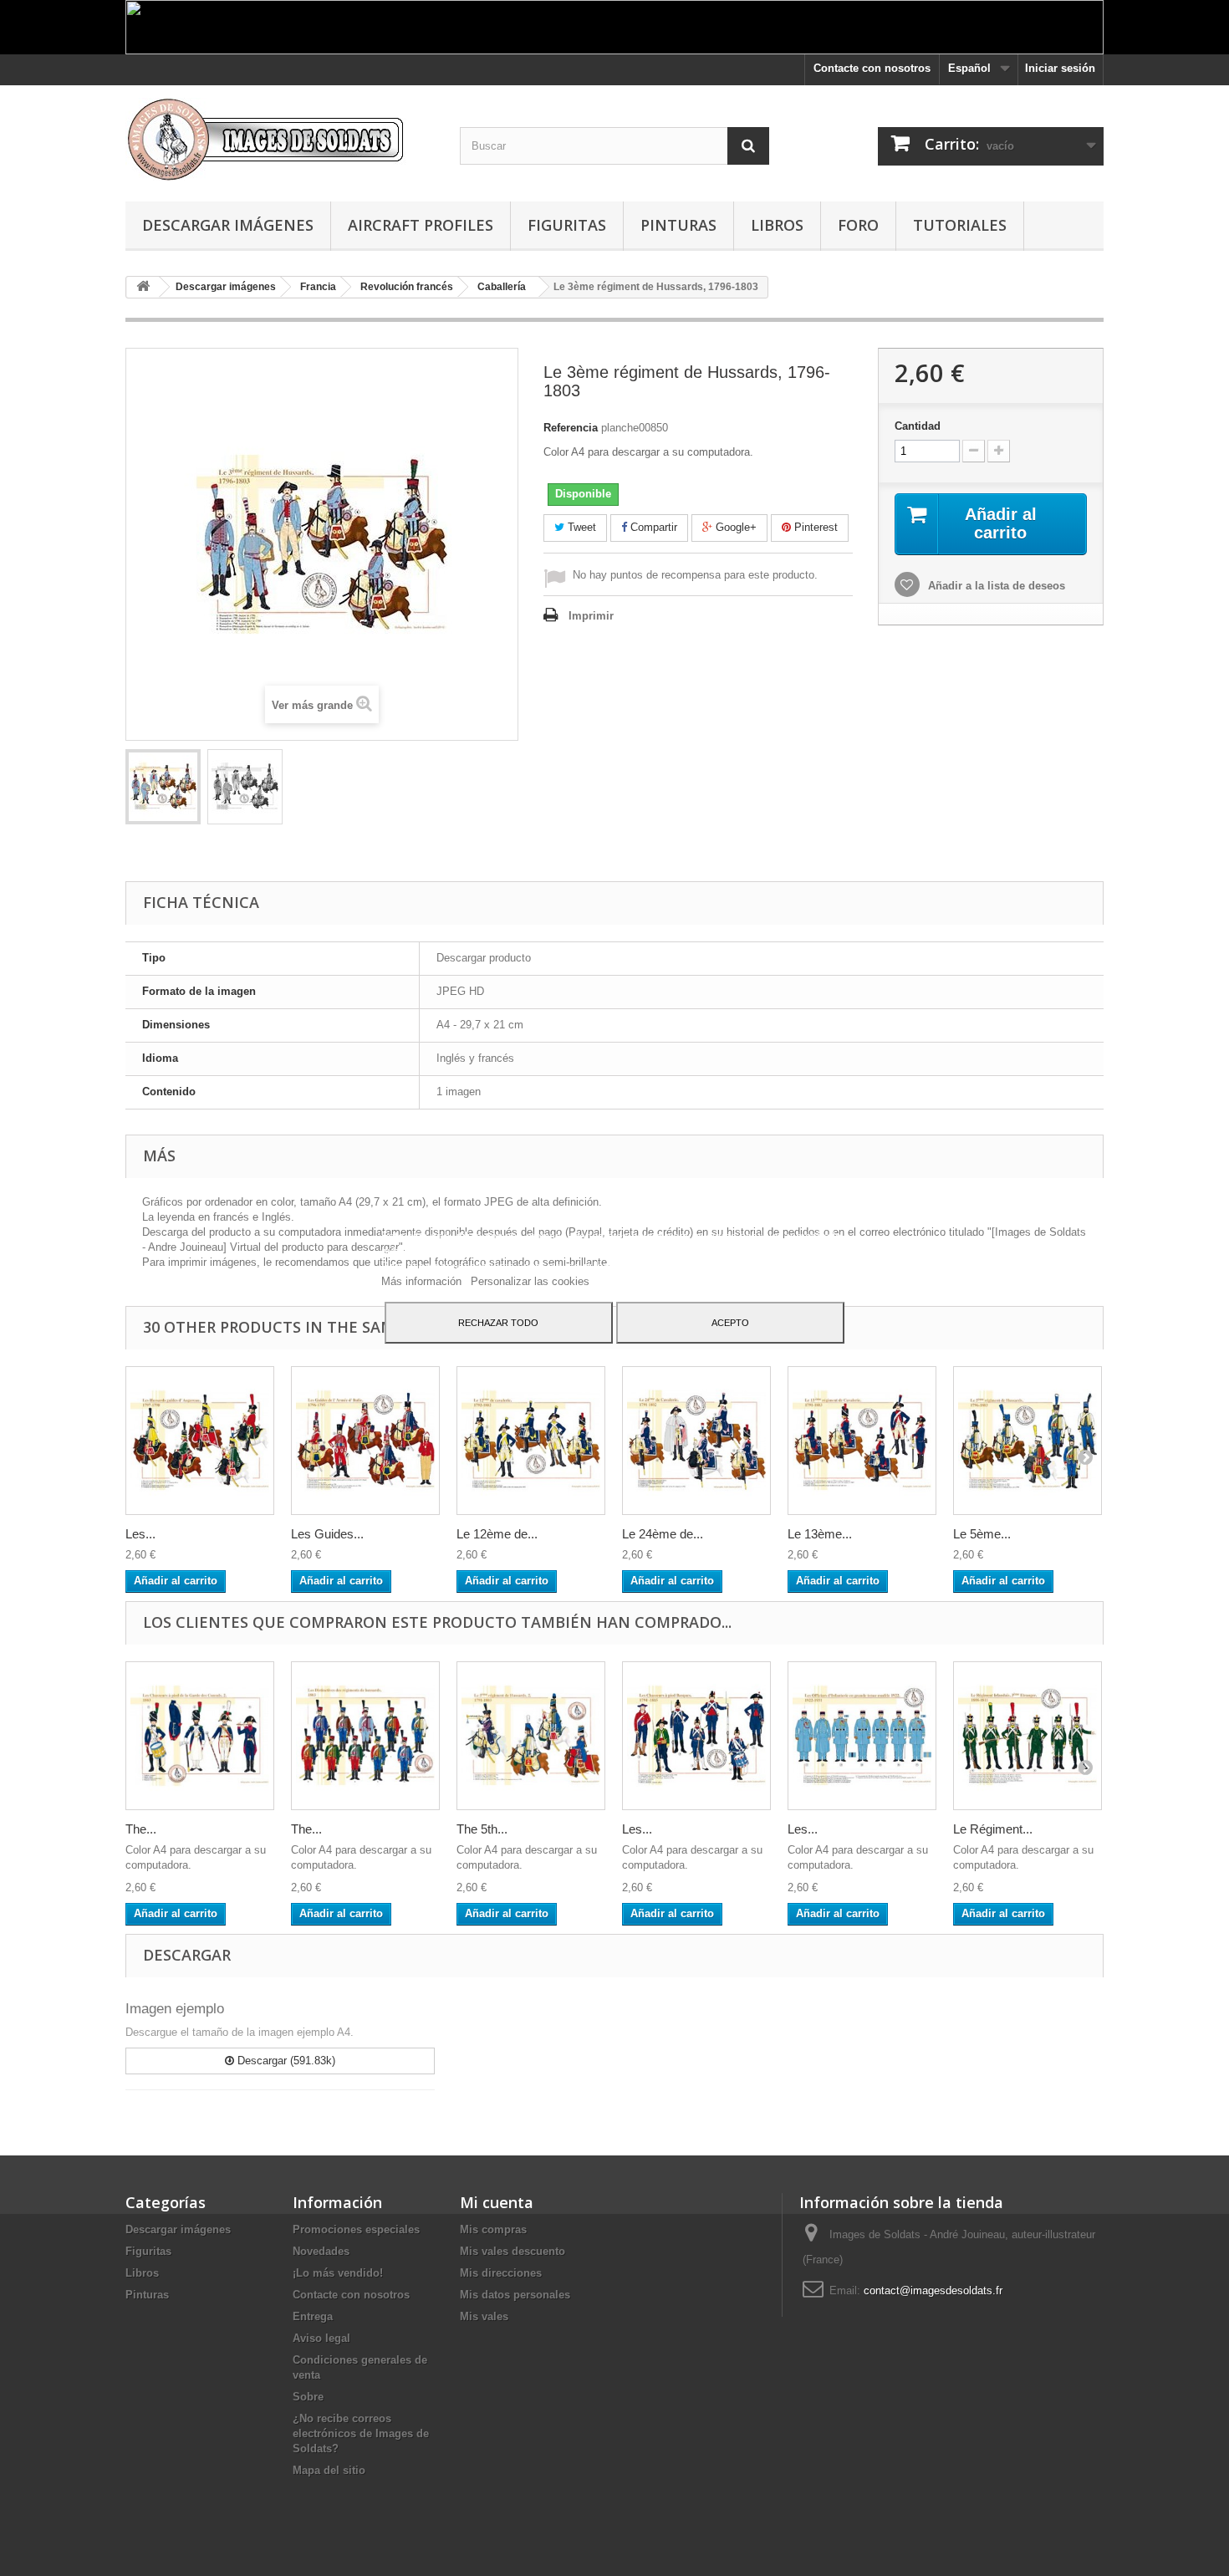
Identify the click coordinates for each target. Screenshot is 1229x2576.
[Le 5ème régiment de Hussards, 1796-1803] (1028, 1441)
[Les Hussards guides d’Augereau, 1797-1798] (200, 1441)
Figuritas (567, 225)
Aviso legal (321, 2338)
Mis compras (493, 2229)
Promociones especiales (356, 2229)
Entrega (313, 2316)
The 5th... (482, 1829)
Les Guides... (327, 1534)
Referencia (571, 428)
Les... (140, 1534)
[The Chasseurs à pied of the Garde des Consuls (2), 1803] (200, 1736)
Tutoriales (960, 225)
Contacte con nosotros (872, 68)
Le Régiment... (993, 1829)
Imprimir (591, 616)
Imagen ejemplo (175, 2009)
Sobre (308, 2397)
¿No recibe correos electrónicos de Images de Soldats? (361, 2433)
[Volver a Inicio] (143, 287)
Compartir (652, 527)
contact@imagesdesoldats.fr (933, 2290)
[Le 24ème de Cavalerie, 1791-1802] (696, 1441)
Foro (858, 225)
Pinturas (678, 225)
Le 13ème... (820, 1534)
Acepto (730, 1323)
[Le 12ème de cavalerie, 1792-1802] (531, 1441)
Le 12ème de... (497, 1534)
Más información (423, 1281)
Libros (777, 225)
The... (141, 1829)
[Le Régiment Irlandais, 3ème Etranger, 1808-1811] (1028, 1736)
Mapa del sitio (329, 2470)
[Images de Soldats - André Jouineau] (280, 139)
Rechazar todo (498, 1323)
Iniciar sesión (1060, 68)
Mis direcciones (501, 2273)
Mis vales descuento (513, 2251)
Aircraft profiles (421, 225)
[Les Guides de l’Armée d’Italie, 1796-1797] (365, 1441)
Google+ (734, 527)
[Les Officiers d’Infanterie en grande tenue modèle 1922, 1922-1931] (862, 1736)
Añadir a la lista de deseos (995, 586)
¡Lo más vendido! (338, 2273)
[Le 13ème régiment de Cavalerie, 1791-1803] (862, 1441)
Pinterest (814, 527)
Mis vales (484, 2316)
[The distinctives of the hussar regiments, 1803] (365, 1736)
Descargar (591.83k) (285, 2061)
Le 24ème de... (663, 1534)
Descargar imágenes (228, 225)
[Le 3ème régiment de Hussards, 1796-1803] (163, 787)
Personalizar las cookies (530, 1281)
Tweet (580, 527)
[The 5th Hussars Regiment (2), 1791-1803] (531, 1736)
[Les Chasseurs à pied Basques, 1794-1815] (696, 1736)
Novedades (321, 2251)
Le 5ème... (982, 1534)
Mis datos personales (515, 2295)
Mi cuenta (497, 2202)
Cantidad (918, 426)
